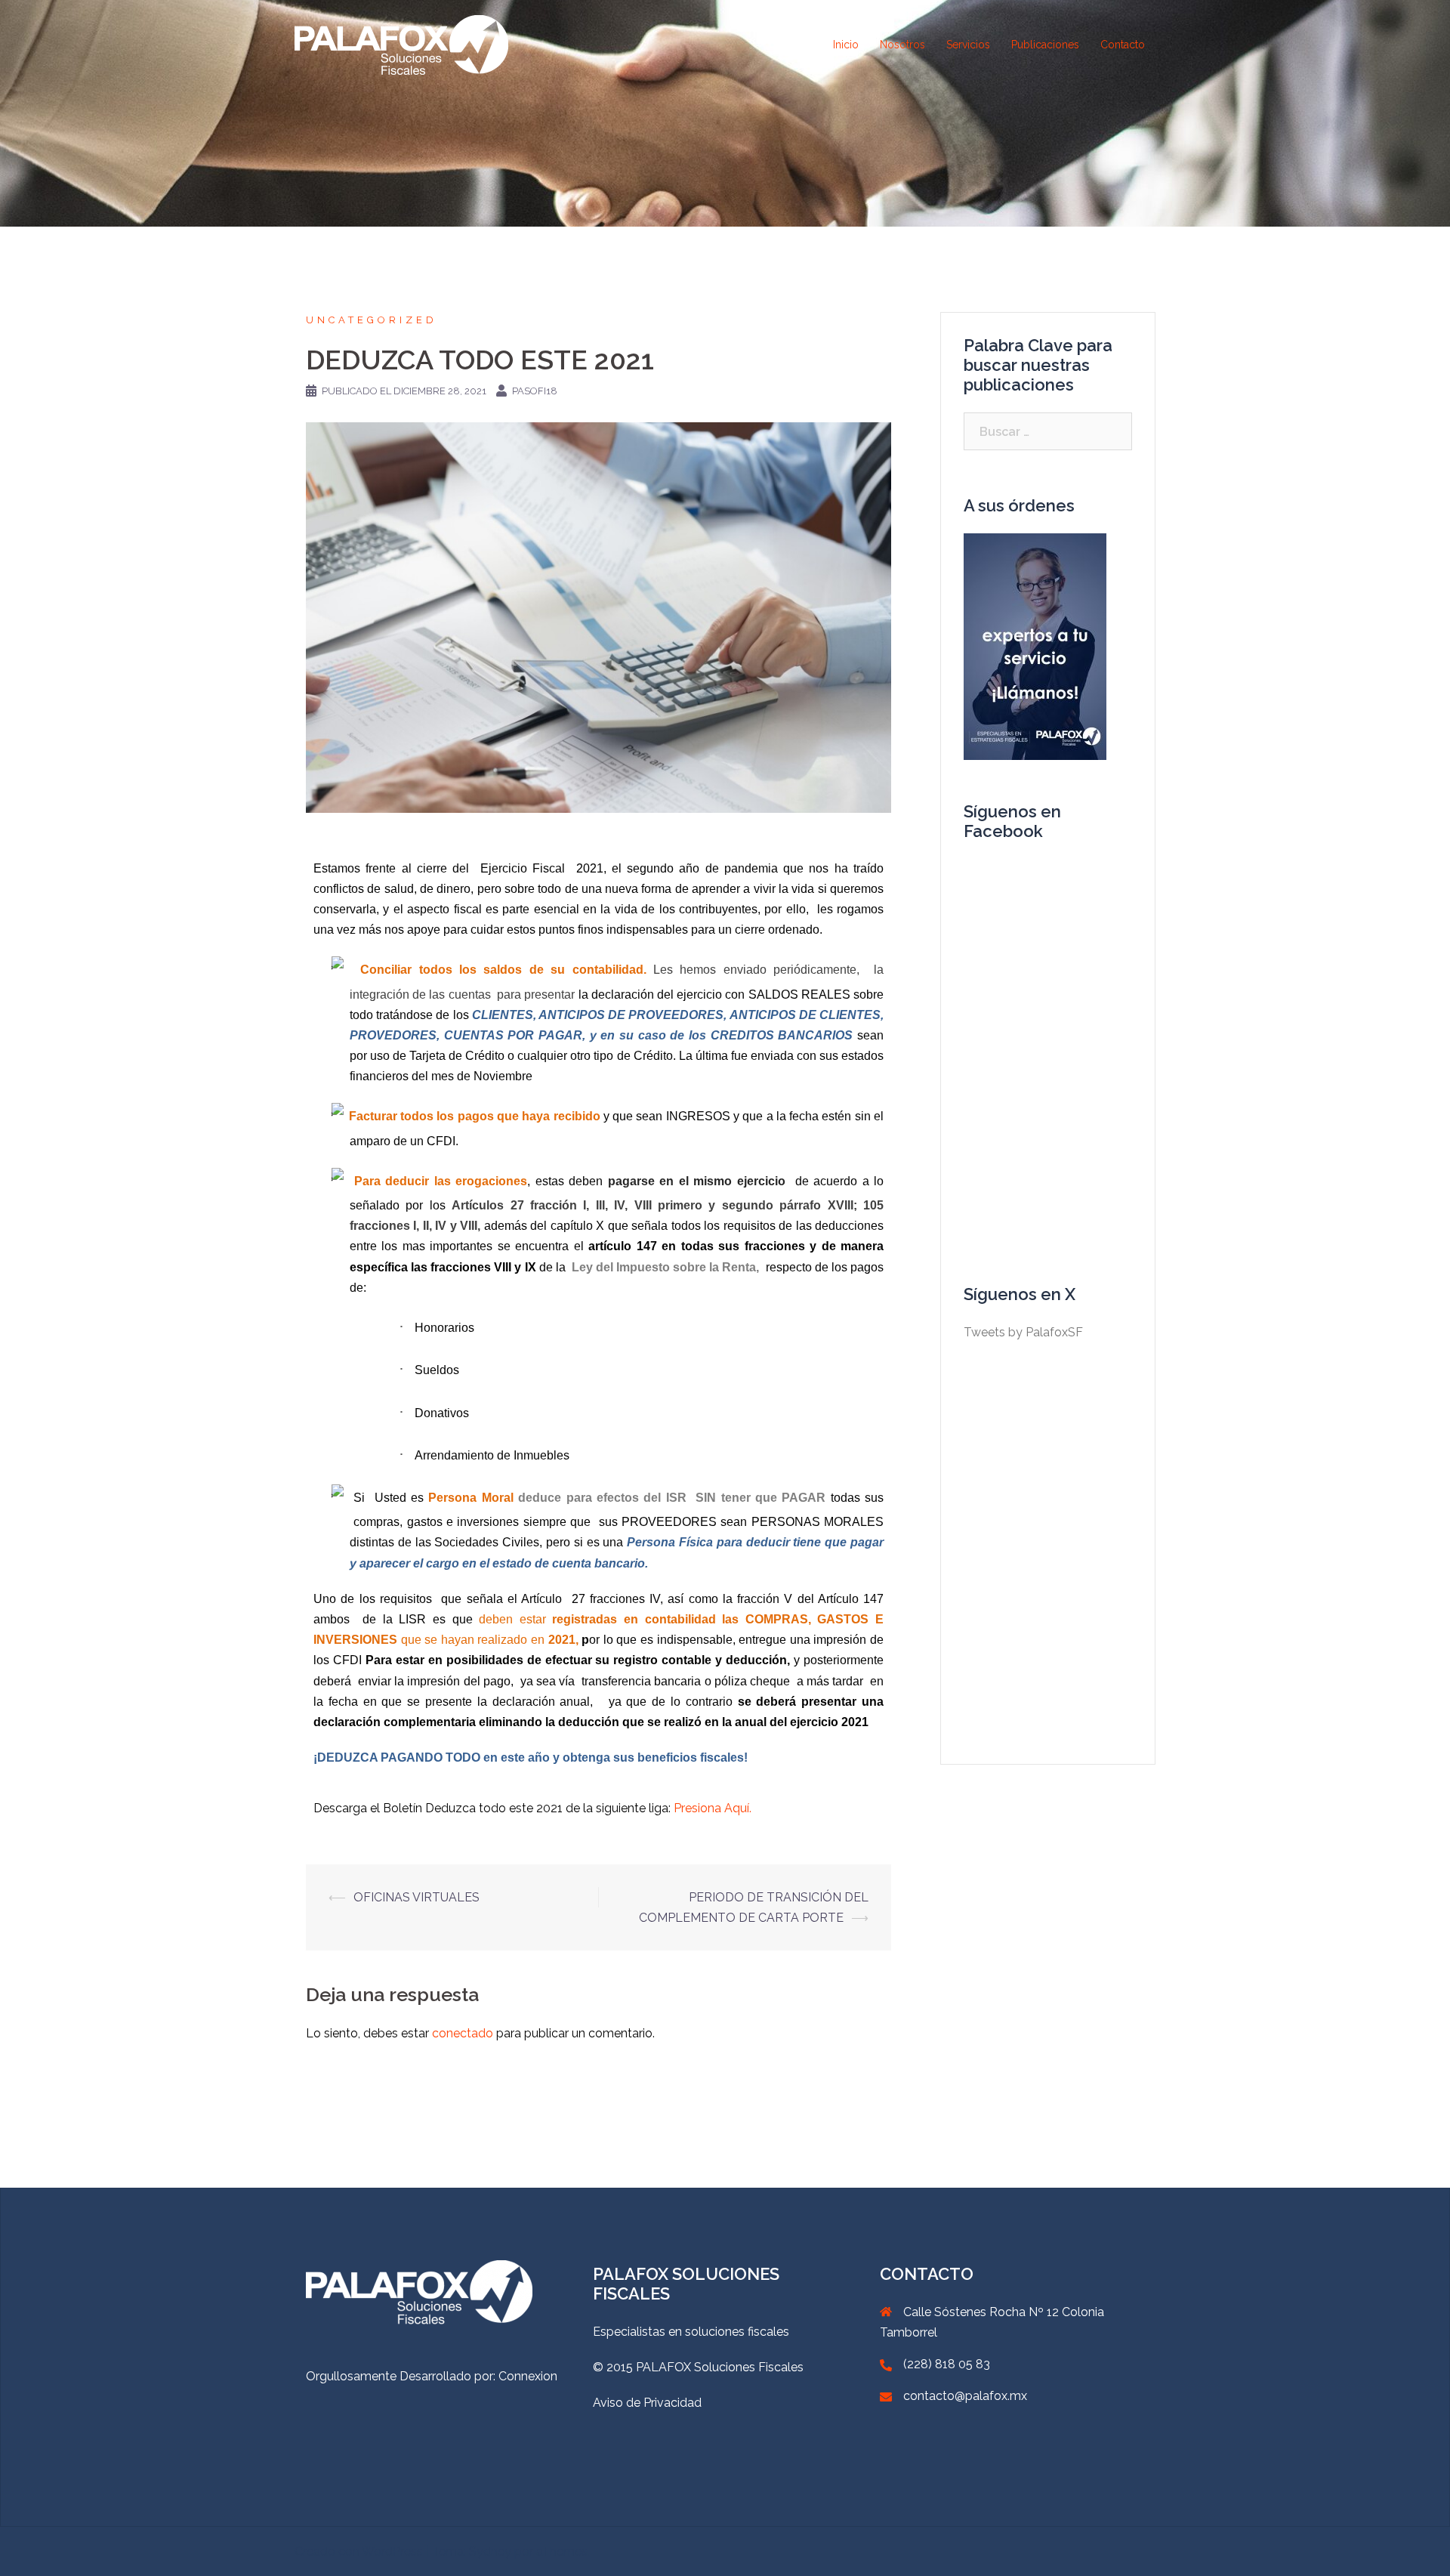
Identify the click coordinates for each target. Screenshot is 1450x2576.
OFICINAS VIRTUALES (416, 1897)
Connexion (528, 2376)
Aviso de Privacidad (647, 2403)
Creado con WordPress (359, 2551)
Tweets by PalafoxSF (1023, 1332)
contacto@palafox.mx (965, 2396)
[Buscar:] (1048, 431)
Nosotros (902, 45)
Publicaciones (1045, 45)
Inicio (846, 45)
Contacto (1123, 45)
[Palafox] (401, 44)
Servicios (968, 45)
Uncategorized (372, 320)
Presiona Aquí (711, 1808)
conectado (463, 2033)
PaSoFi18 (535, 391)
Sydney (490, 2551)
